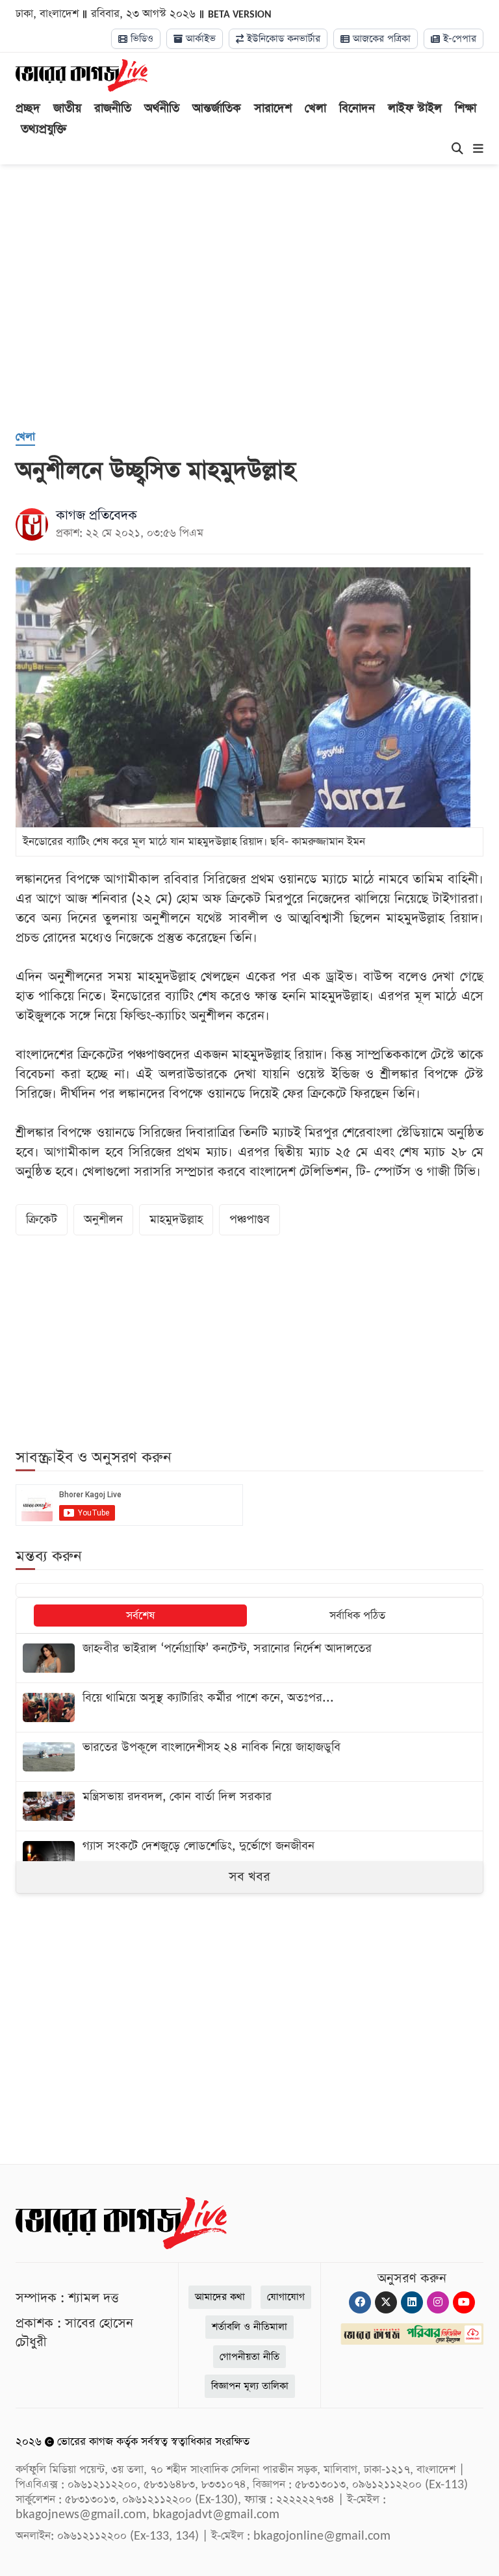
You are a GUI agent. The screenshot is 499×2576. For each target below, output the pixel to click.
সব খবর (249, 1877)
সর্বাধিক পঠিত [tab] (357, 1616)
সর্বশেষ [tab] (140, 1616)
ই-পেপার (458, 39)
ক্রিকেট (42, 1219)
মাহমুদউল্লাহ (176, 1219)
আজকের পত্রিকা (380, 39)
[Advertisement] (257, 314)
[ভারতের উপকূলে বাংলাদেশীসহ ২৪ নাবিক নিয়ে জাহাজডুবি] (249, 1757)
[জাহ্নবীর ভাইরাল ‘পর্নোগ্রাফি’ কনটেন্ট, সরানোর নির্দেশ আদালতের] (249, 1658)
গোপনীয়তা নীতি (249, 2357)
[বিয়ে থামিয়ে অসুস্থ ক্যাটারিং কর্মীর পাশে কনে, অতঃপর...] (249, 1707)
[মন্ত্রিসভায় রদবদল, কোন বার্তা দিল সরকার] (249, 1806)
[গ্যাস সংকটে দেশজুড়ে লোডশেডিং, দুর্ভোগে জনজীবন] (249, 1856)
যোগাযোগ (286, 2297)
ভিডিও (140, 39)
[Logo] (82, 75)
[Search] (457, 149)
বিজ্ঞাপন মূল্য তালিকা (250, 2386)
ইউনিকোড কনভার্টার (282, 39)
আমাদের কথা (220, 2297)
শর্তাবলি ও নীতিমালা (249, 2327)
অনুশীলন (103, 1219)
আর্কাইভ (199, 39)
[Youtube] (464, 2302)
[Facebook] (360, 2302)
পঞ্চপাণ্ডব (249, 1219)
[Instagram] (438, 2302)
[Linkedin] (412, 2302)
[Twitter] (386, 2302)
